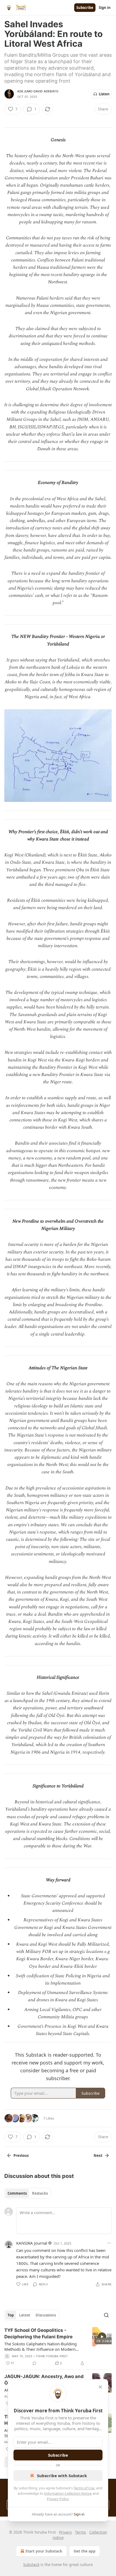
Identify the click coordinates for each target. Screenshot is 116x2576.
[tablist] (28, 2193)
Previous (21, 2155)
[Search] (106, 2315)
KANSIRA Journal (32, 2243)
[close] (100, 2387)
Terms (81, 2532)
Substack (31, 2565)
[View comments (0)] (35, 2363)
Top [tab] (11, 2315)
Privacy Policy (58, 2499)
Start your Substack (44, 2551)
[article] (58, 2347)
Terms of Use (84, 2488)
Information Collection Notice (68, 2493)
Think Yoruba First (52, 2356)
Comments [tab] (17, 2193)
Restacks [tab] (40, 2193)
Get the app (85, 2551)
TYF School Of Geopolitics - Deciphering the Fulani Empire (38, 2333)
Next (98, 2155)
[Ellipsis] (109, 2243)
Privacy (65, 2532)
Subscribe (85, 8)
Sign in (105, 8)
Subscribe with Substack (62, 2476)
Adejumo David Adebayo (38, 91)
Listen (104, 94)
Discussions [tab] (46, 2315)
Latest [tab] (25, 2315)
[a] (102, 2337)
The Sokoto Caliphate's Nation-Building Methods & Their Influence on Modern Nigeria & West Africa (40, 2346)
